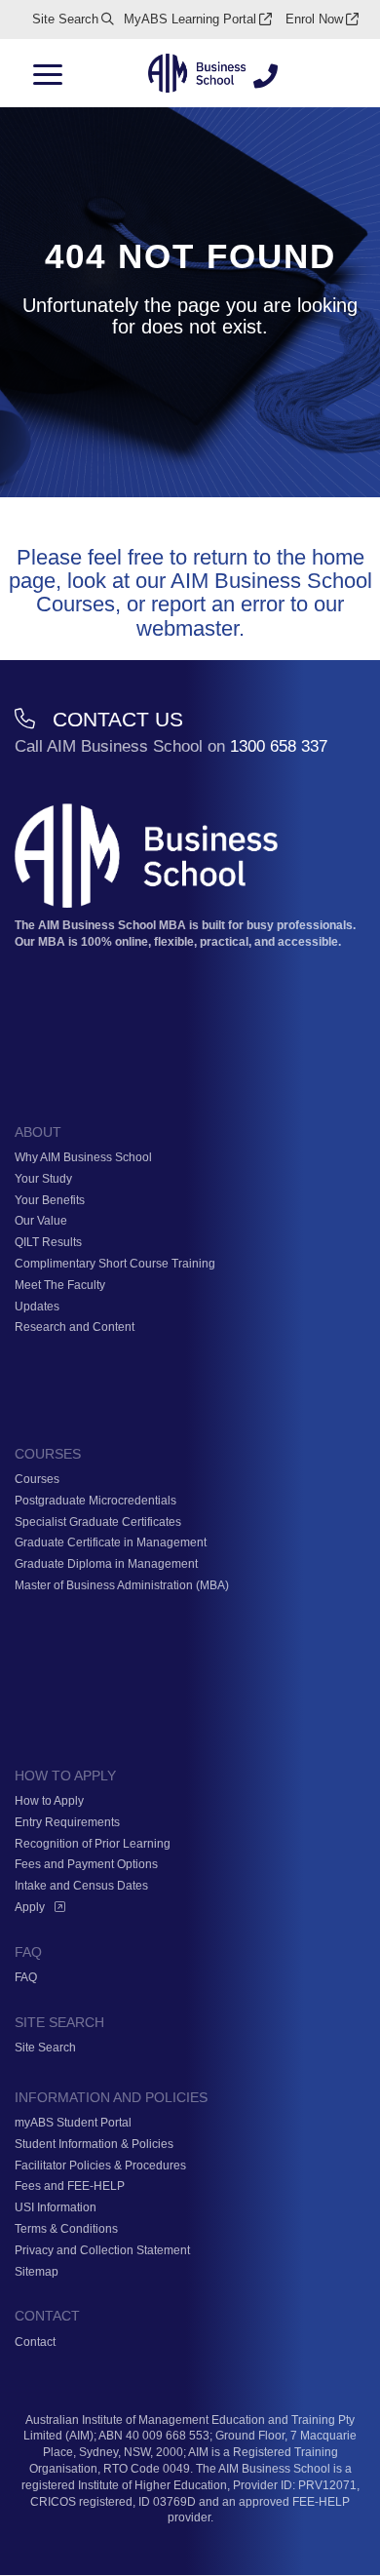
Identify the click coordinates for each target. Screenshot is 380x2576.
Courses (37, 1479)
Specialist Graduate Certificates (98, 1522)
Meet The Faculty (60, 1285)
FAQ (26, 1977)
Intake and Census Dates (81, 1886)
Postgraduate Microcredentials (95, 1501)
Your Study (43, 1179)
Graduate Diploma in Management (106, 1564)
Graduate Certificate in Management (111, 1542)
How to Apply (49, 1801)
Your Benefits (50, 1200)
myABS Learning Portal (190, 19)
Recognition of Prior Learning (93, 1844)
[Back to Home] (197, 75)
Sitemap (37, 2272)
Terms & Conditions (66, 2229)
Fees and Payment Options (86, 1864)
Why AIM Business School (83, 1157)
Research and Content (75, 1327)
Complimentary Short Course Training (115, 1264)
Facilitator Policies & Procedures (100, 2166)
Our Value (41, 1221)
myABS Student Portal (73, 2123)
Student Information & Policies (94, 2144)
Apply (30, 1907)
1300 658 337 (279, 746)
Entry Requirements (67, 1822)
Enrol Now (314, 19)
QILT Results (48, 1242)
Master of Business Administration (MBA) (122, 1585)
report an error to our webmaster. (241, 616)
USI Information (56, 2207)
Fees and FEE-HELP (70, 2186)
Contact (35, 2342)
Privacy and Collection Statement (102, 2250)
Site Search (65, 19)
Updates (37, 1307)
